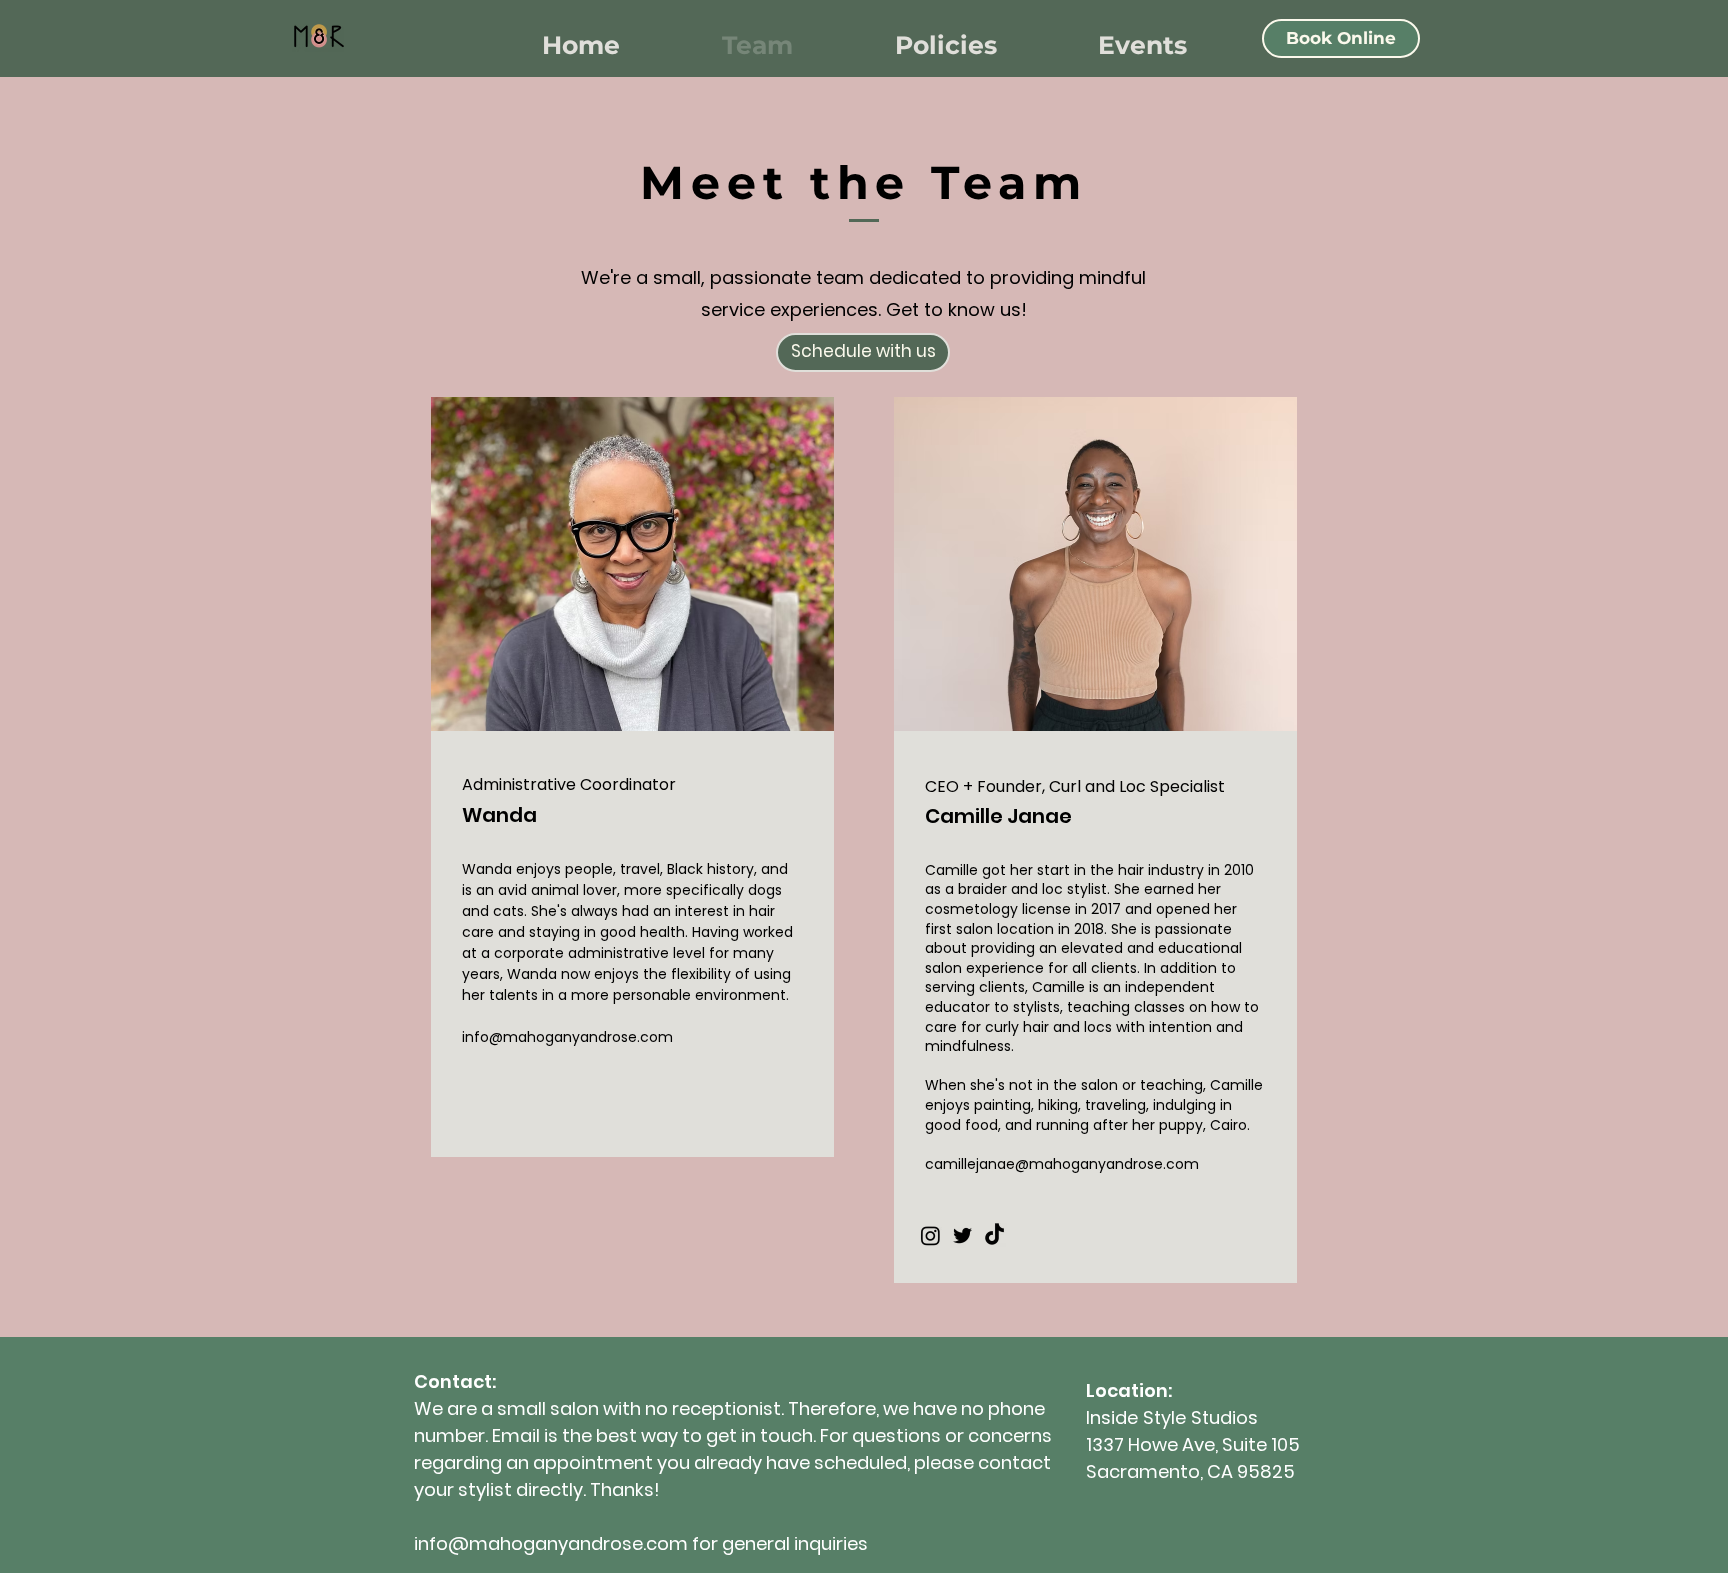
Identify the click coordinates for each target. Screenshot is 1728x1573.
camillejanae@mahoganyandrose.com (1062, 1164)
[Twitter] (962, 1235)
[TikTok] (994, 1235)
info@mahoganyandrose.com (567, 1037)
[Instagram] (930, 1235)
